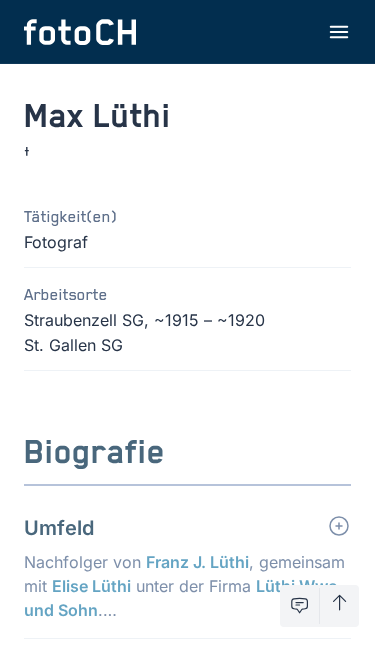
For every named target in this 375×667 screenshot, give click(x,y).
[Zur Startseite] (80, 32)
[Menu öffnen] (339, 32)
